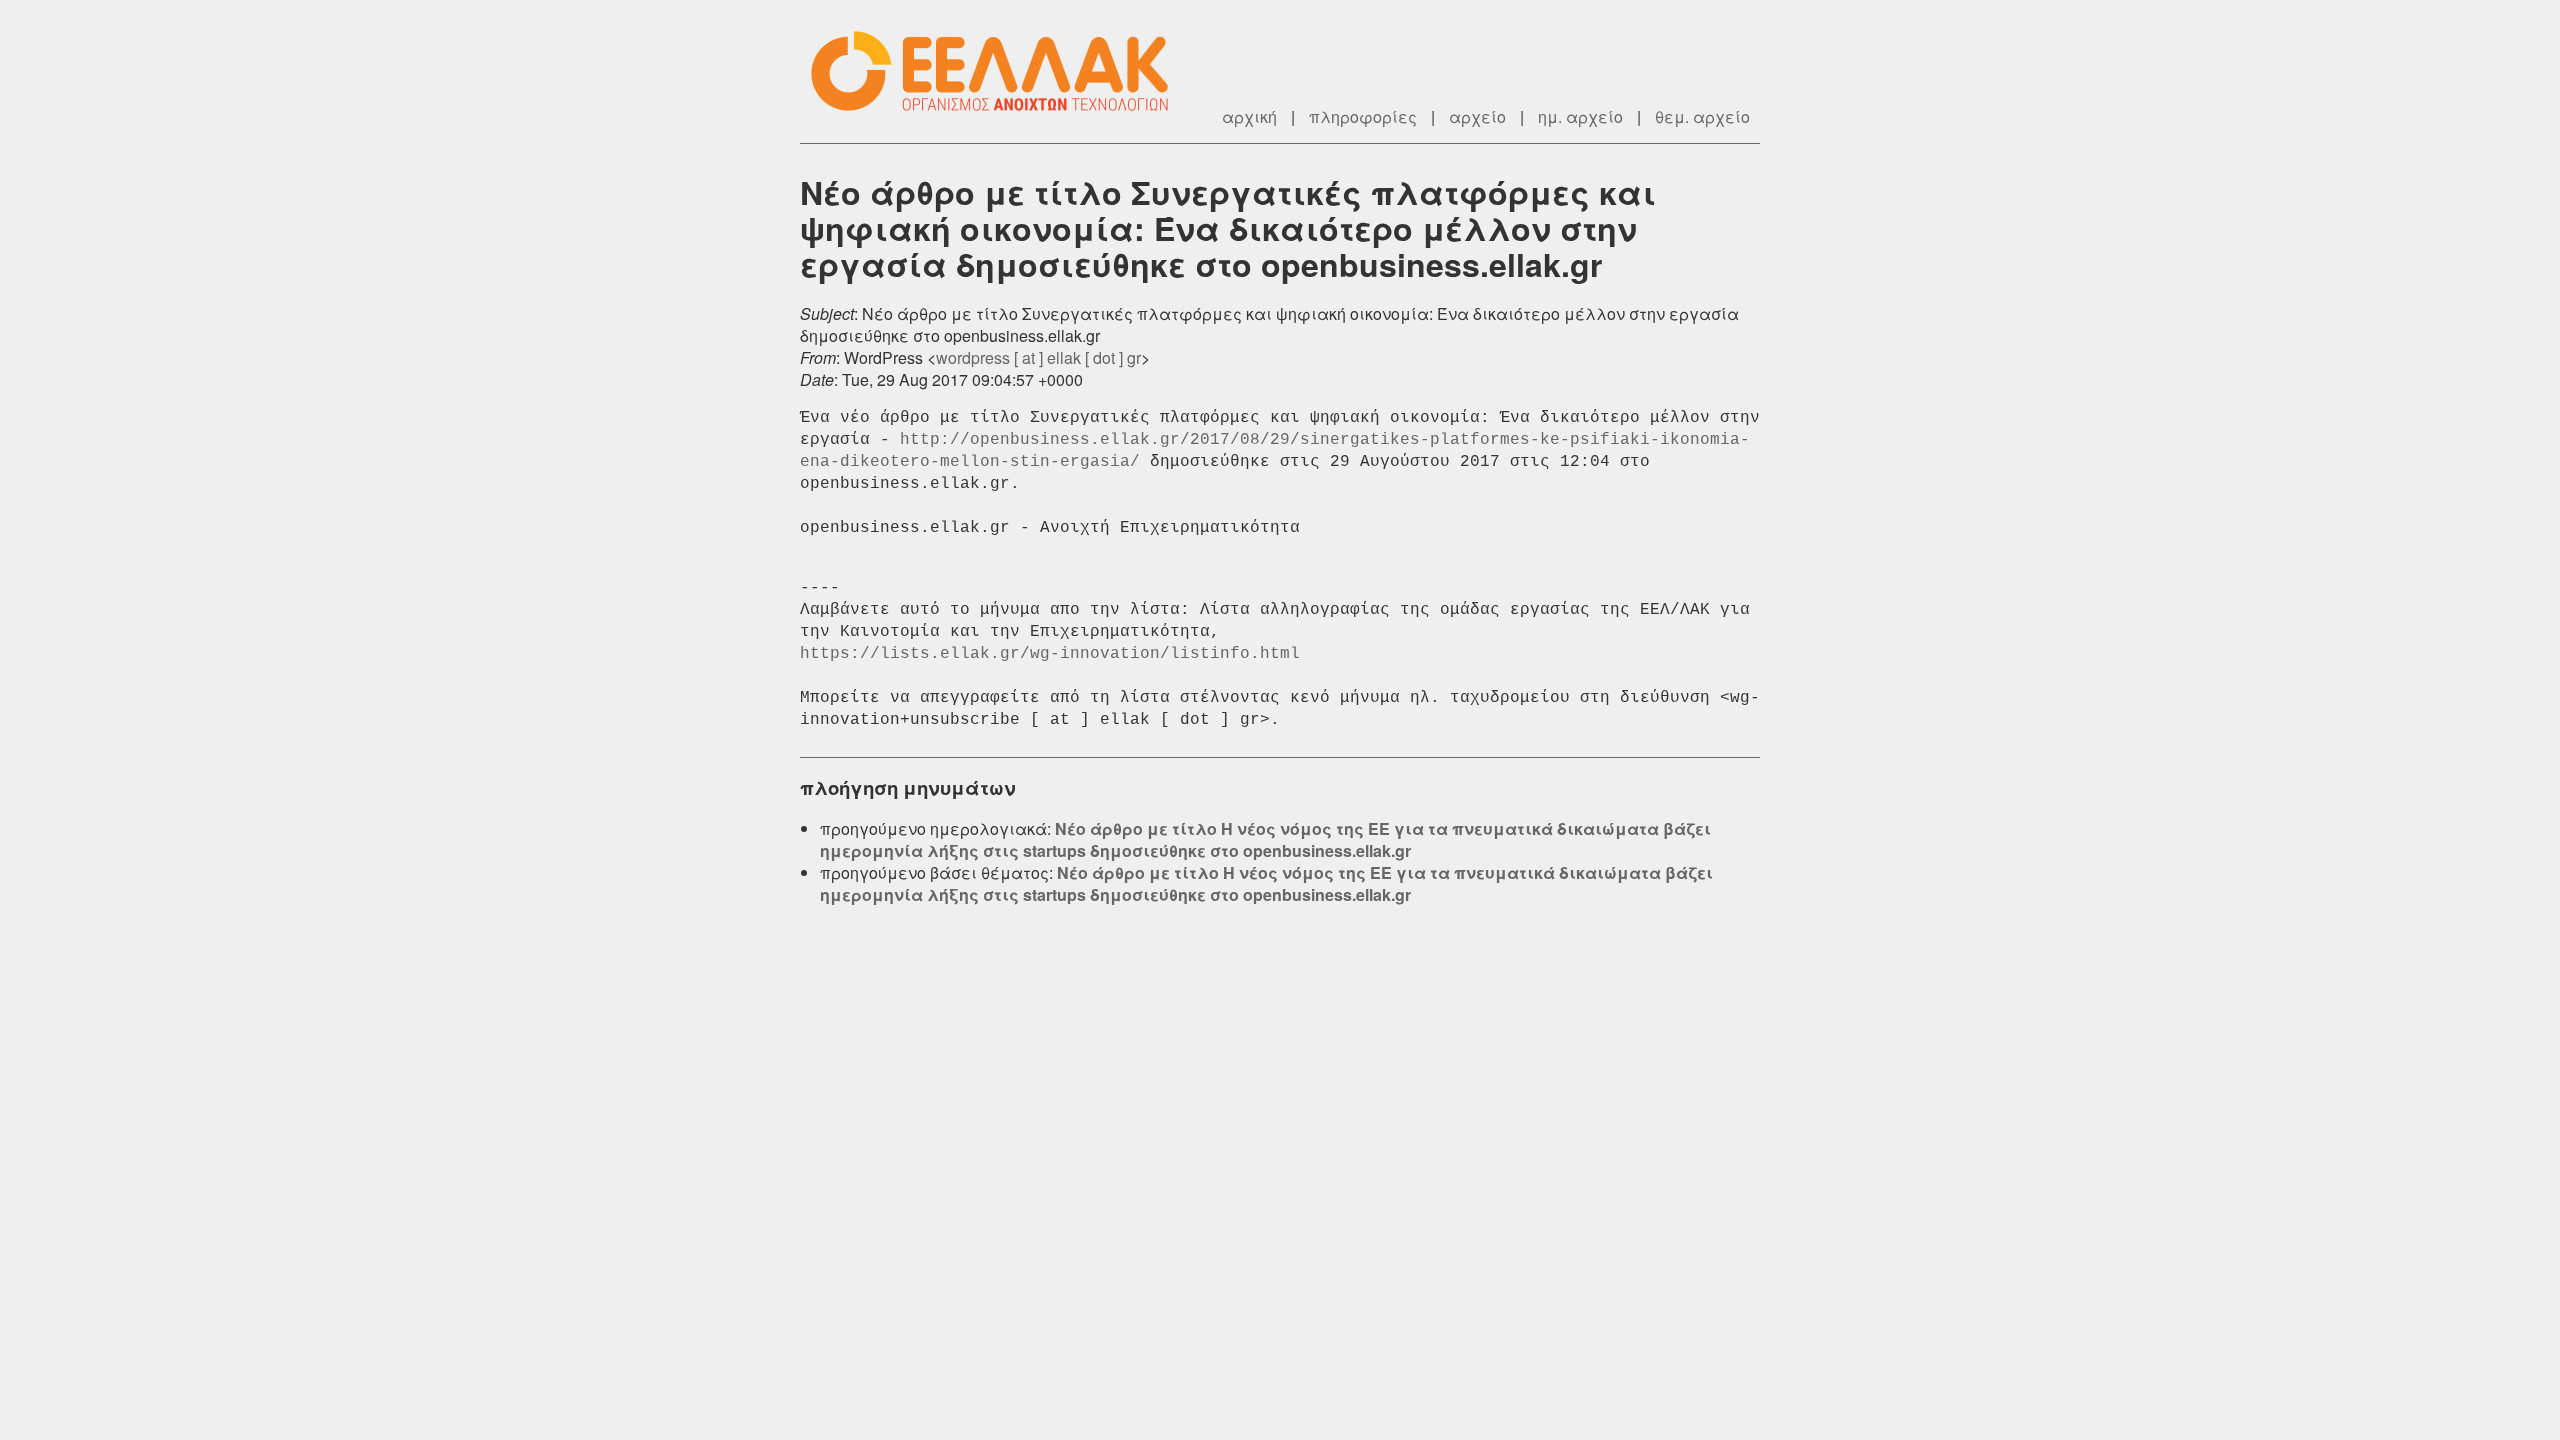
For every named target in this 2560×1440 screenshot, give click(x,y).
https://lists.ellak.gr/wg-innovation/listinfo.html (1050, 654)
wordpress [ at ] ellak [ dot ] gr (1038, 357)
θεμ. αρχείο (1702, 116)
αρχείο (1477, 116)
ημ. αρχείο (1580, 116)
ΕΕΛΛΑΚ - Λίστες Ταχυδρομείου (1000, 71)
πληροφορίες (1363, 116)
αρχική (1249, 116)
